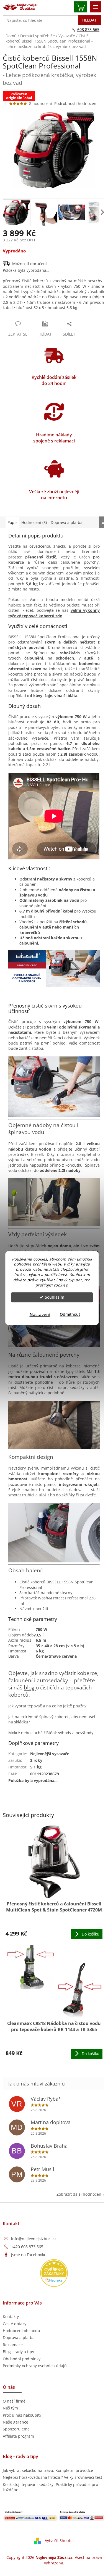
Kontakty (11, 2317)
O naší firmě (14, 2401)
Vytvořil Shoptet (59, 2541)
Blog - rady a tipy (18, 2352)
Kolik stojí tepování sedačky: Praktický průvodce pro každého (50, 2487)
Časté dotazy (15, 2324)
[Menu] (96, 7)
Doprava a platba (19, 2338)
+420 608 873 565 (27, 2247)
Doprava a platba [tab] (67, 522)
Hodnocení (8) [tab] (34, 522)
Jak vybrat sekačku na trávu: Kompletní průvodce (48, 2470)
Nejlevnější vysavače (50, 1754)
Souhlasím (55, 1297)
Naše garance (16, 2422)
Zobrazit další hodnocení (79, 2194)
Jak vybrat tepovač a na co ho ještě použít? (47, 1706)
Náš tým (10, 2408)
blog (30, 1687)
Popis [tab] (12, 522)
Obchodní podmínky (22, 2359)
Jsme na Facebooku (29, 2255)
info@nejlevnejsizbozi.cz (34, 2239)
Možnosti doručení (29, 264)
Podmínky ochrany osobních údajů (35, 2366)
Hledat (89, 20)
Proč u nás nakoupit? (22, 2415)
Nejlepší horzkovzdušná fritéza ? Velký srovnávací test (52, 2477)
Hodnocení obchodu (21, 2331)
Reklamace (13, 2345)
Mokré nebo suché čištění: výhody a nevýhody (51, 1733)
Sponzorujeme (16, 2429)
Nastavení (40, 1314)
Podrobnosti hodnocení (76, 103)
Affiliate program (18, 2436)
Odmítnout (70, 1314)
